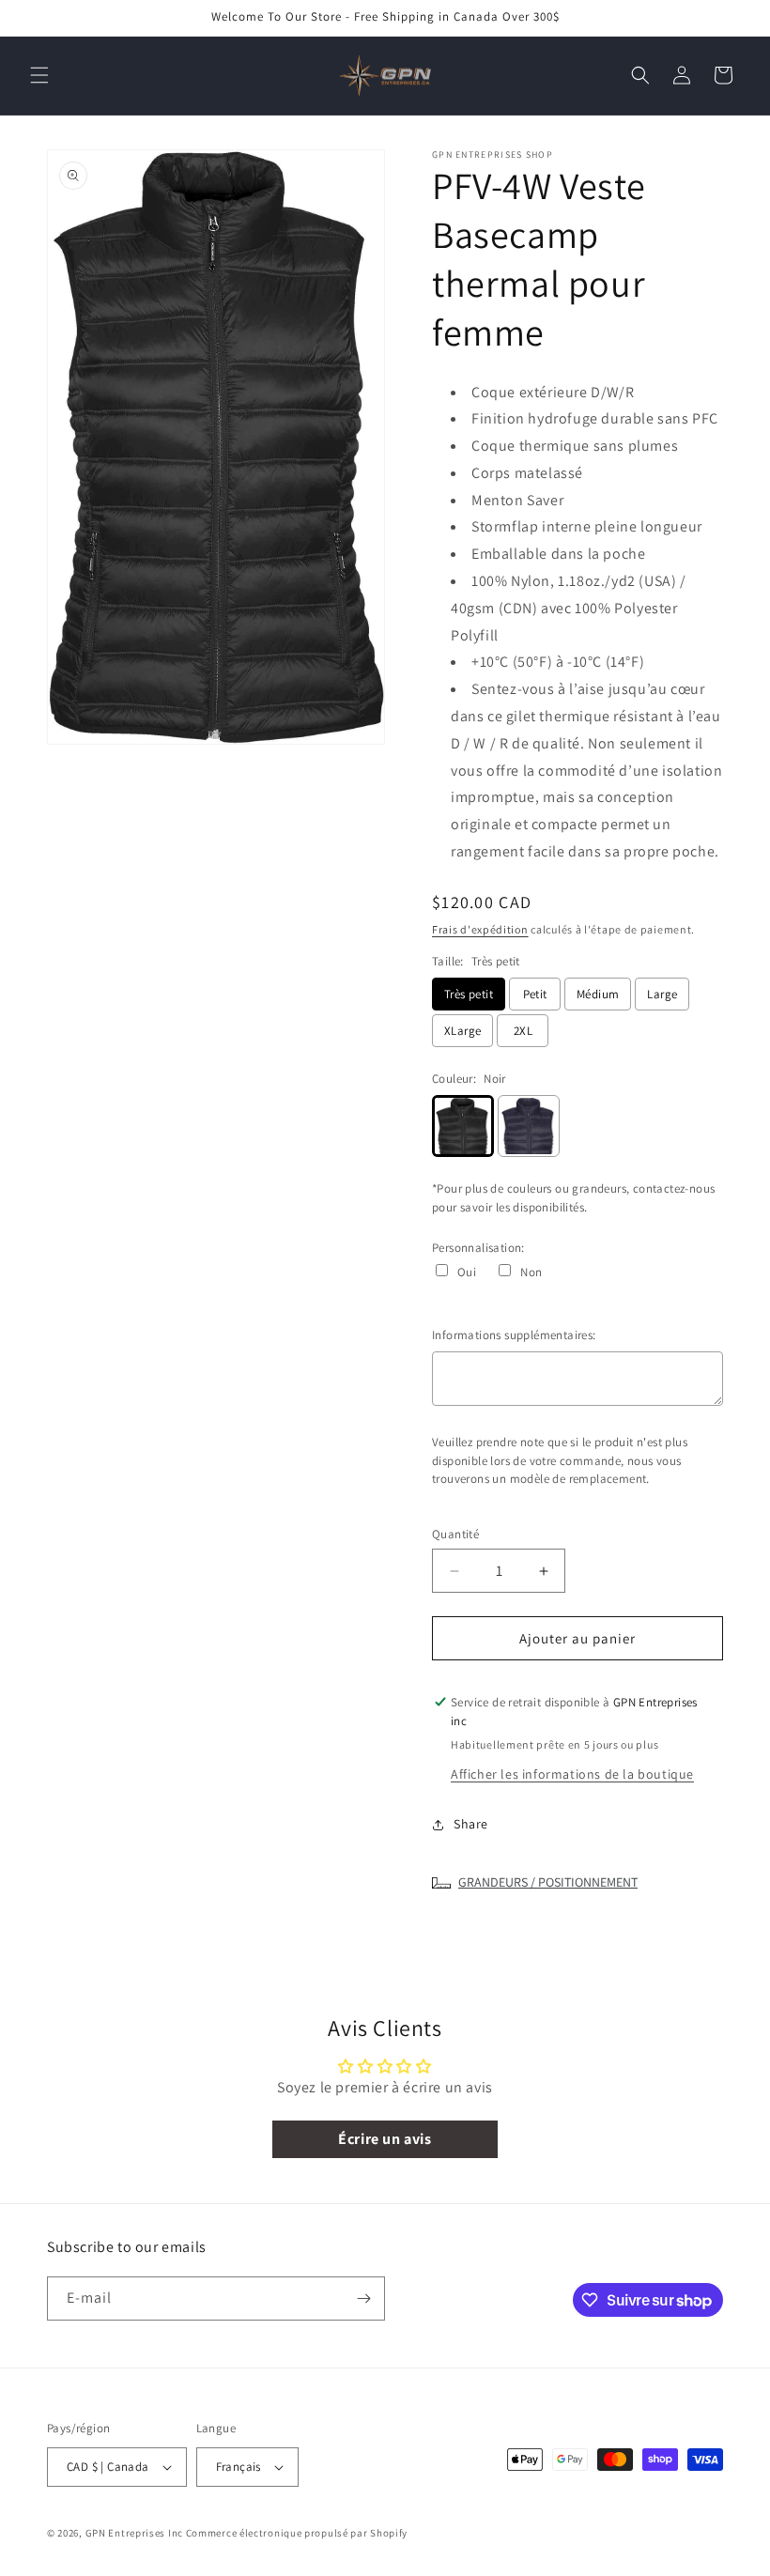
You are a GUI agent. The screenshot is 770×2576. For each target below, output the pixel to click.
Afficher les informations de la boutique (572, 1774)
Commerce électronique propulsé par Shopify (297, 2533)
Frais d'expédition (480, 929)
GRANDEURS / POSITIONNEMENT (548, 1882)
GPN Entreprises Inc (134, 2533)
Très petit (469, 994)
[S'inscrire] (363, 2298)
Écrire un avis (385, 2139)
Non (531, 1272)
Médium (598, 994)
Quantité (455, 1534)
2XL (523, 1031)
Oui (467, 1272)
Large (662, 994)
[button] (39, 75)
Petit (535, 994)
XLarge (462, 1031)
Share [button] (471, 1824)
